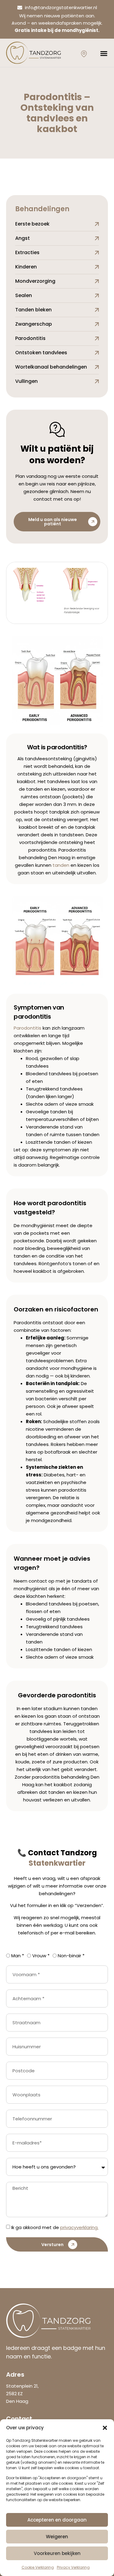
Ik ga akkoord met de (55, 2227)
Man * (18, 1956)
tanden (61, 865)
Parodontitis (28, 1028)
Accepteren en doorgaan (57, 2520)
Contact (43, 1853)
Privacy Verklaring (73, 2567)
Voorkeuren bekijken (57, 2553)
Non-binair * (71, 1956)
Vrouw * (41, 1956)
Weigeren (57, 2537)
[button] (105, 2428)
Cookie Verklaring (38, 2567)
